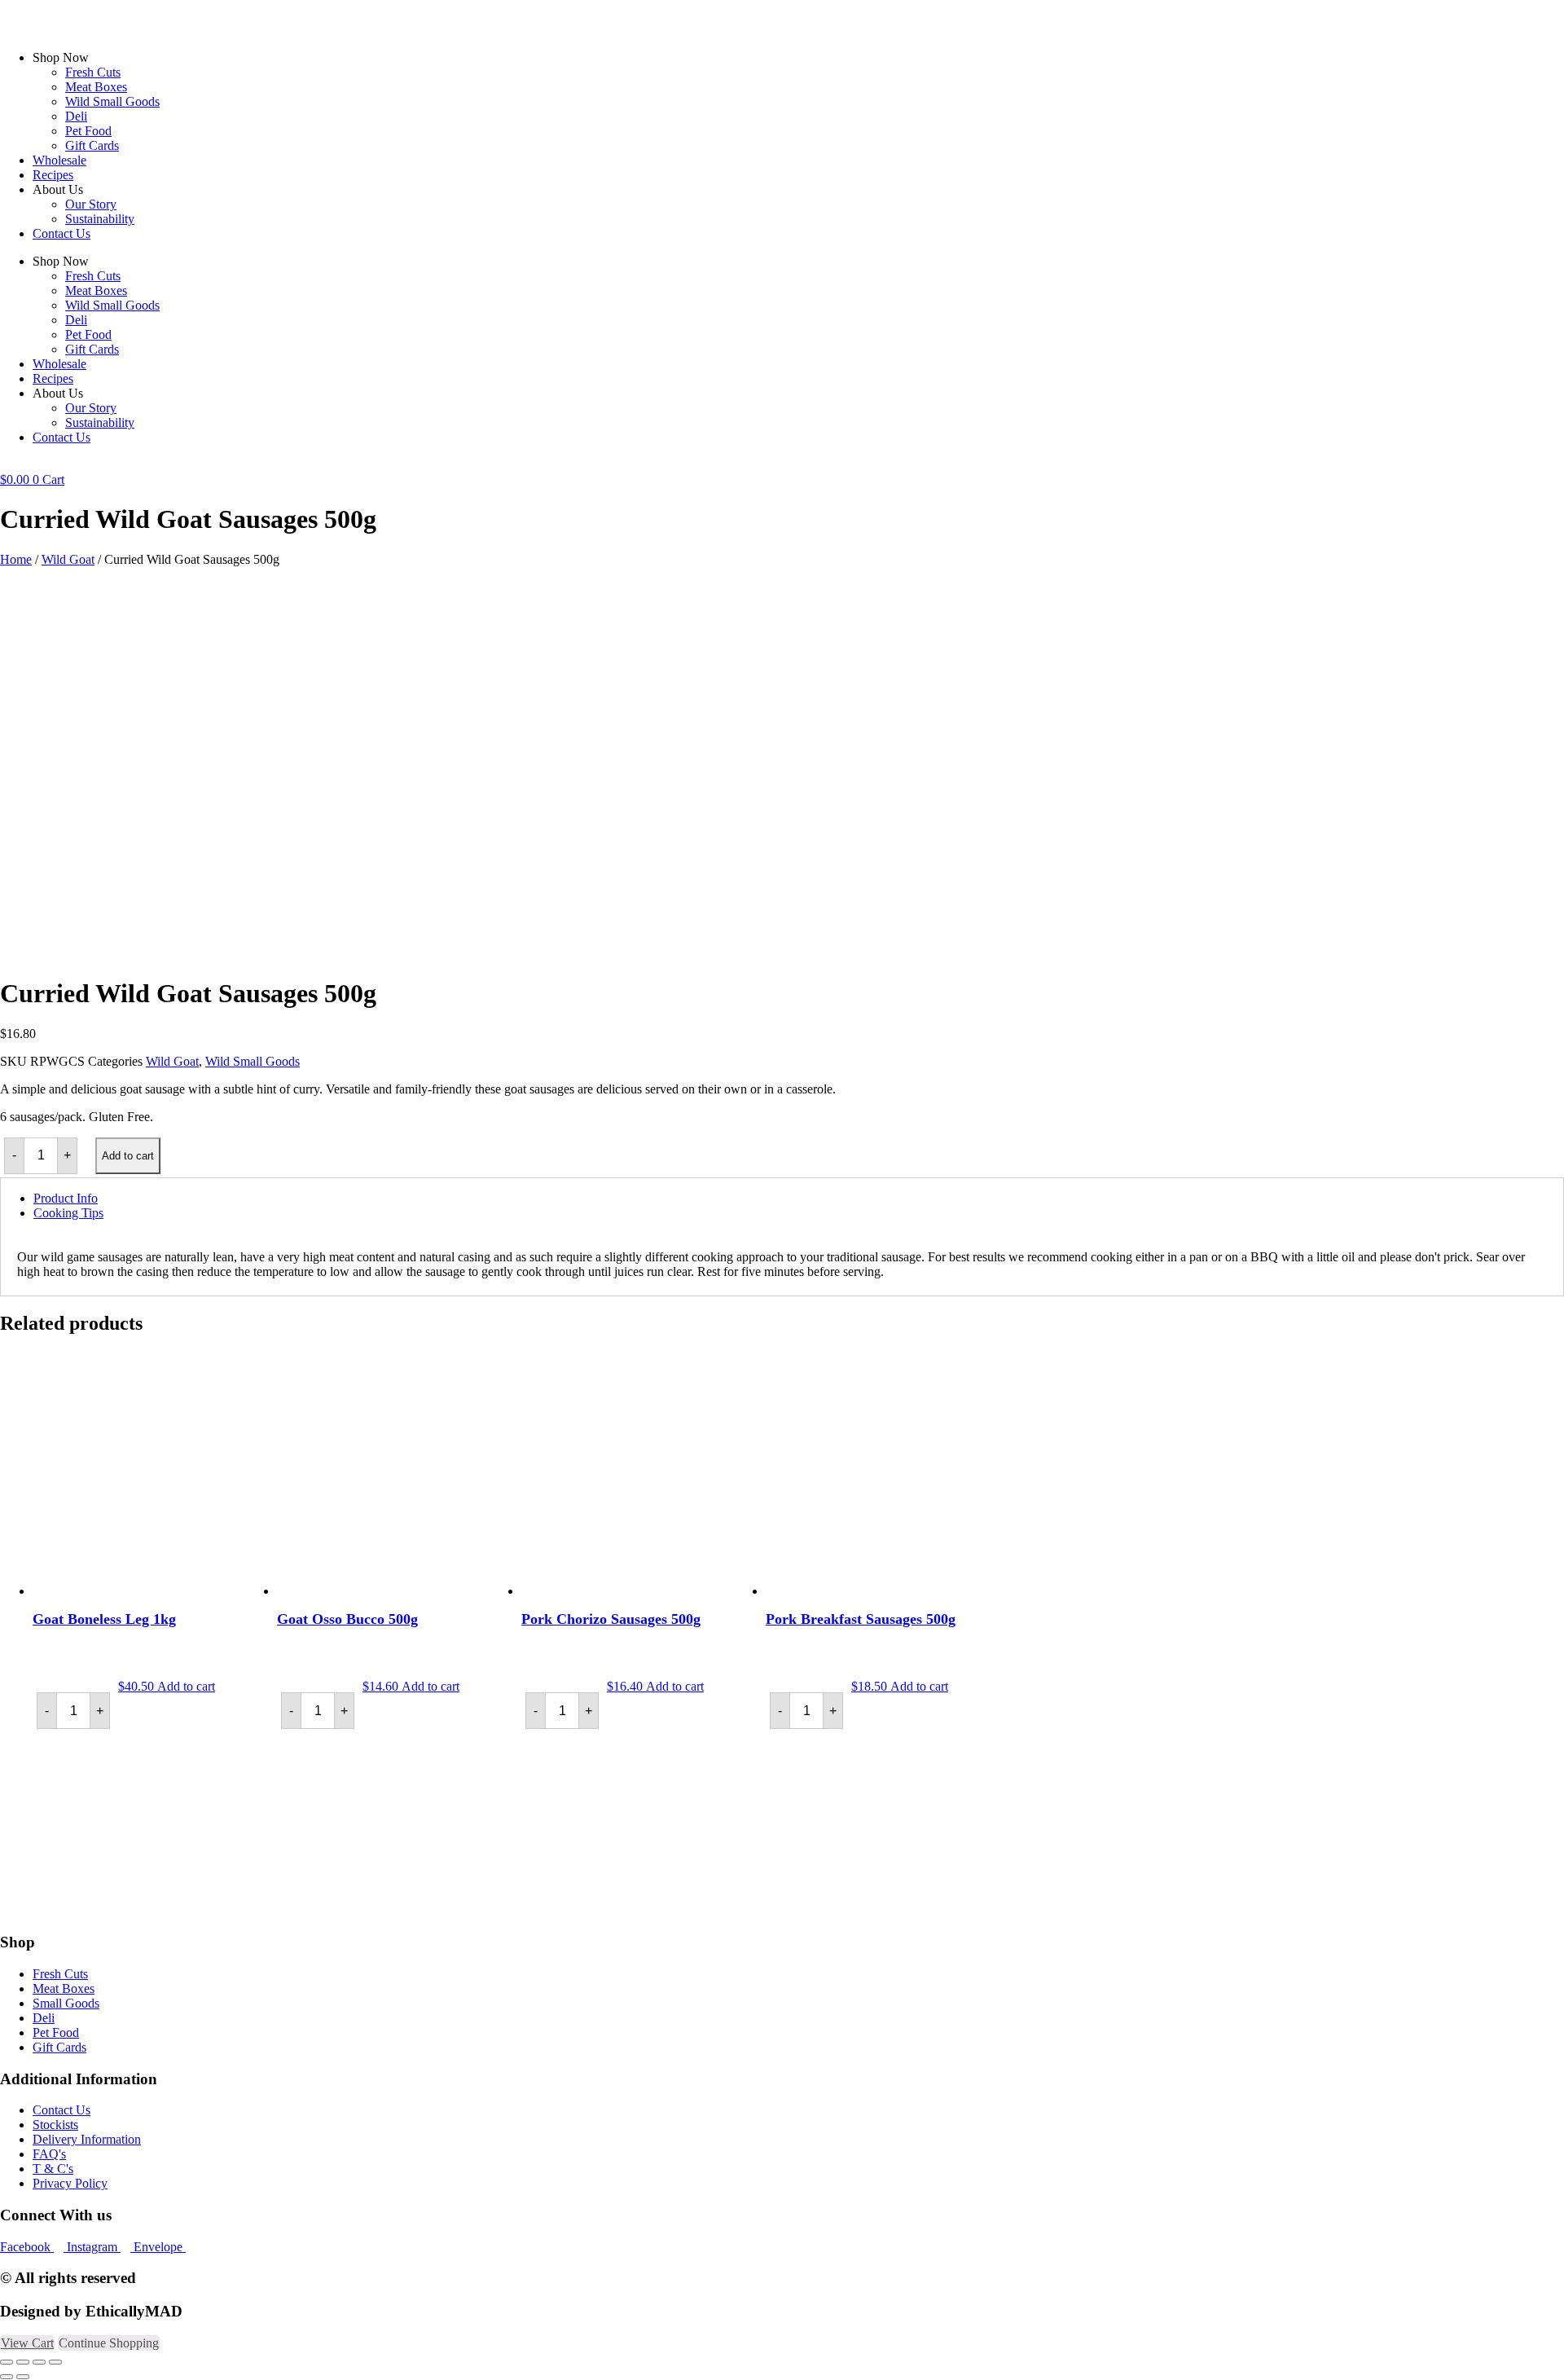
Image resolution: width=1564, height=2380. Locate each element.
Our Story (91, 204)
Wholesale (59, 160)
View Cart (27, 2343)
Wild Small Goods (112, 101)
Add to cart (128, 1156)
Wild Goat (68, 559)
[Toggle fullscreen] (23, 2362)
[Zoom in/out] (7, 2362)
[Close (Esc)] (55, 2362)
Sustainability (100, 219)
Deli (76, 116)
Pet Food (88, 131)
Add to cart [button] (186, 1686)
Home (16, 559)
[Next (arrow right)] (23, 2377)
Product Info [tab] (66, 1198)
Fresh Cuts (93, 72)
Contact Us (62, 233)
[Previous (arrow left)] (7, 2377)
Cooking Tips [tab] (68, 1213)
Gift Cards (92, 145)
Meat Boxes (96, 87)
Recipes (53, 175)
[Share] (39, 2362)
